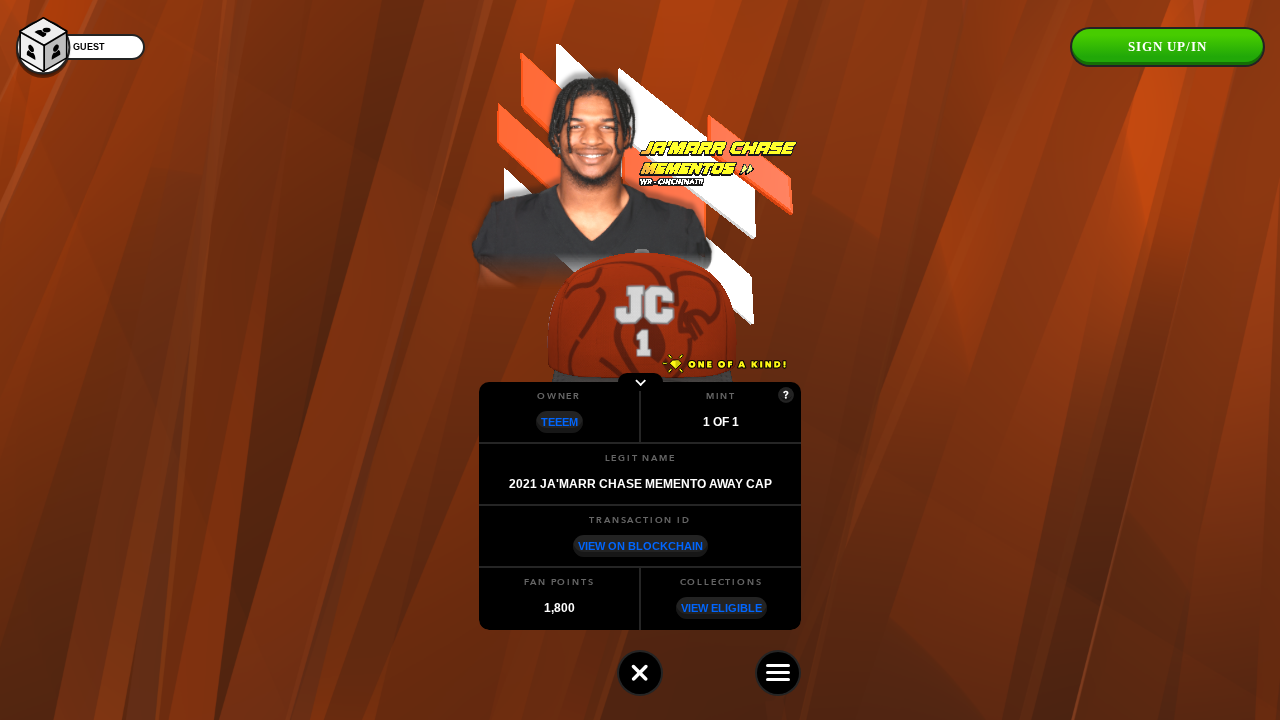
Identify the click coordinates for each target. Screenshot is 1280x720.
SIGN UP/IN (1167, 46)
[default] (640, 673)
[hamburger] (778, 673)
